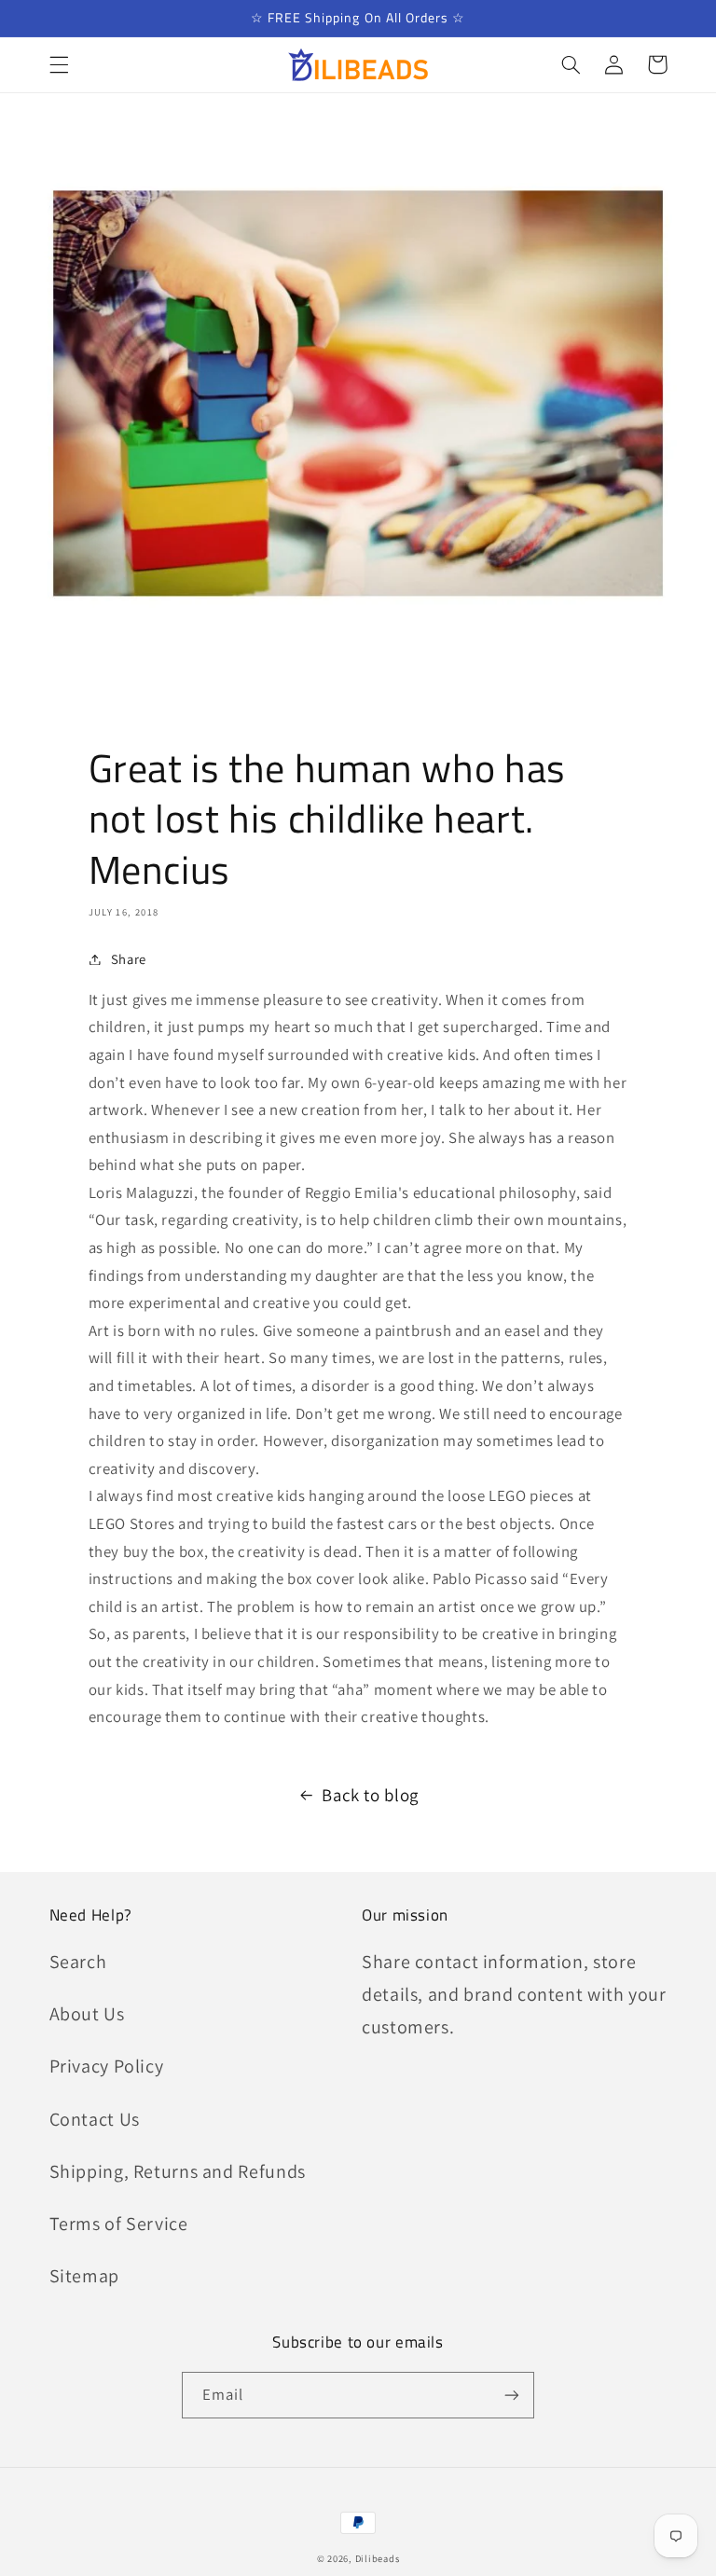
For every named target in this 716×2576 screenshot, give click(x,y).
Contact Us (95, 2119)
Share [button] (129, 959)
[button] (59, 64)
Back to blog (370, 1795)
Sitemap (84, 2276)
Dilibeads (378, 2558)
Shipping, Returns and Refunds (178, 2171)
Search (78, 1962)
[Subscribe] (512, 2395)
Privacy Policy (107, 2066)
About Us (87, 2014)
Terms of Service (119, 2224)
